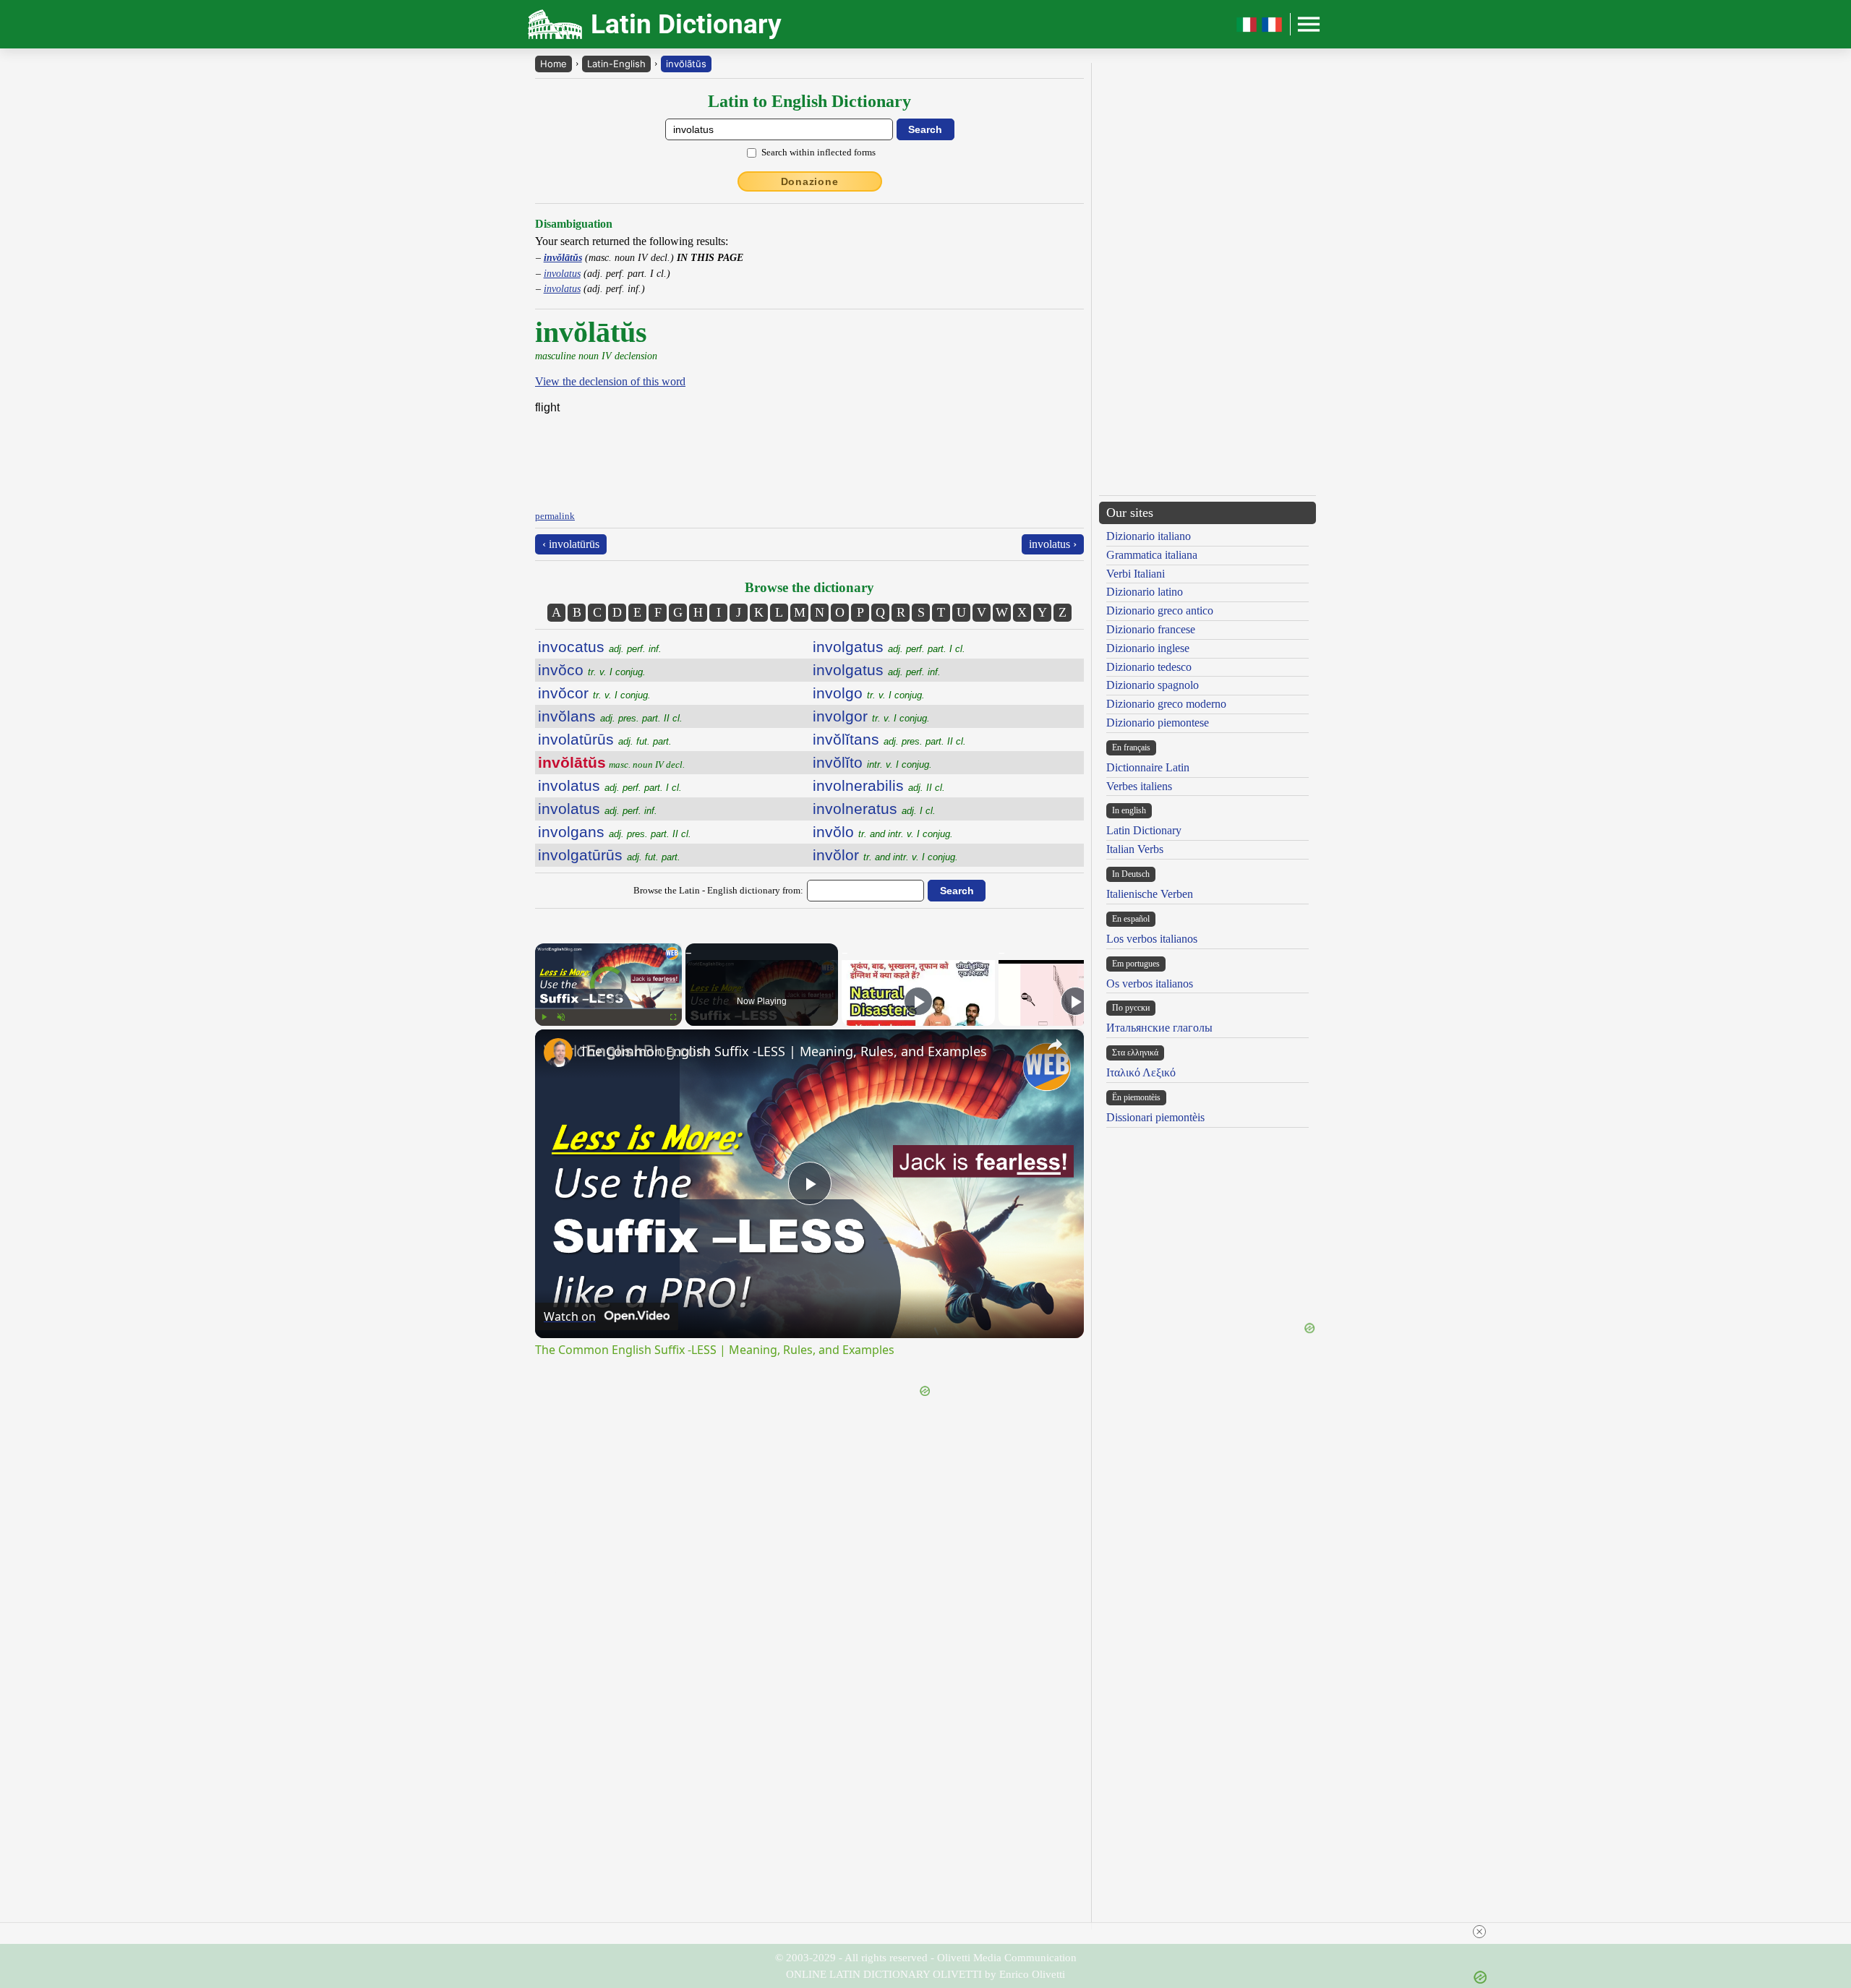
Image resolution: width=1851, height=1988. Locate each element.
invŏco (592, 670)
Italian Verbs (1135, 849)
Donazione (810, 181)
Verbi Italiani (1136, 574)
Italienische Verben (1150, 894)
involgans (615, 832)
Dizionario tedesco (1149, 667)
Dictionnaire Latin (1148, 767)
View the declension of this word (610, 381)
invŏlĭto (872, 762)
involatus (562, 273)
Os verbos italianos (1150, 984)
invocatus (600, 647)
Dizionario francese (1151, 629)
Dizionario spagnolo (1153, 685)
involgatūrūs (609, 855)
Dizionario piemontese (1158, 723)
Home (553, 64)
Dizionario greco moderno (1166, 704)
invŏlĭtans (889, 739)
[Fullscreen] (673, 1017)
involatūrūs (605, 739)
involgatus (889, 647)
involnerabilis (879, 785)
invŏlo (883, 832)
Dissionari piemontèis (1155, 1117)
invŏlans (610, 716)
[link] (558, 1053)
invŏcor (594, 693)
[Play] (544, 1017)
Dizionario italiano (1149, 536)
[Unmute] (561, 1017)
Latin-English (616, 64)
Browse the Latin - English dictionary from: (718, 890)
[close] (1479, 1932)
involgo (869, 693)
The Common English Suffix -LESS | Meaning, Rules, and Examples (783, 1051)
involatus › (1053, 544)
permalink (555, 516)
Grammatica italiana (1152, 555)
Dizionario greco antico (1160, 610)
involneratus (874, 809)
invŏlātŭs (686, 64)
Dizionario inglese (1148, 648)
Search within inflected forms (818, 152)
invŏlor (885, 855)
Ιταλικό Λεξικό (1141, 1072)
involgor (871, 716)
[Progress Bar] (608, 1008)
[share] (1055, 1045)
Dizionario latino (1145, 592)
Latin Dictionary (1144, 830)
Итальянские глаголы (1159, 1028)
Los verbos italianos (1152, 939)
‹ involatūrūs (571, 544)
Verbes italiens (1139, 786)
